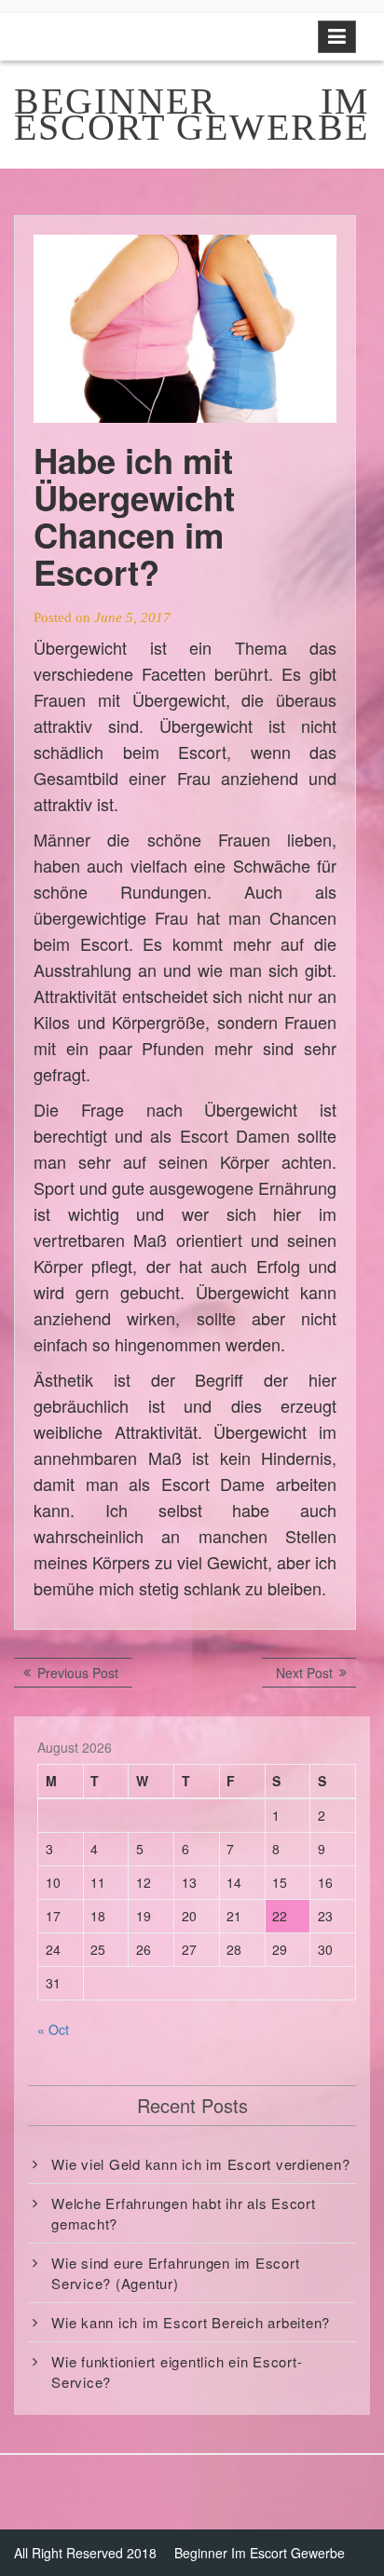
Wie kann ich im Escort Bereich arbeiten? (191, 2322)
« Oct (53, 2029)
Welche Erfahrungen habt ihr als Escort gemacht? (184, 2213)
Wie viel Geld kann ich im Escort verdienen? (200, 2164)
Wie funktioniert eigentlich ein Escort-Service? (177, 2371)
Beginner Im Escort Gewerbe (260, 2553)
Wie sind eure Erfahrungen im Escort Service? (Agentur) (175, 2272)
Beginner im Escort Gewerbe (192, 114)
